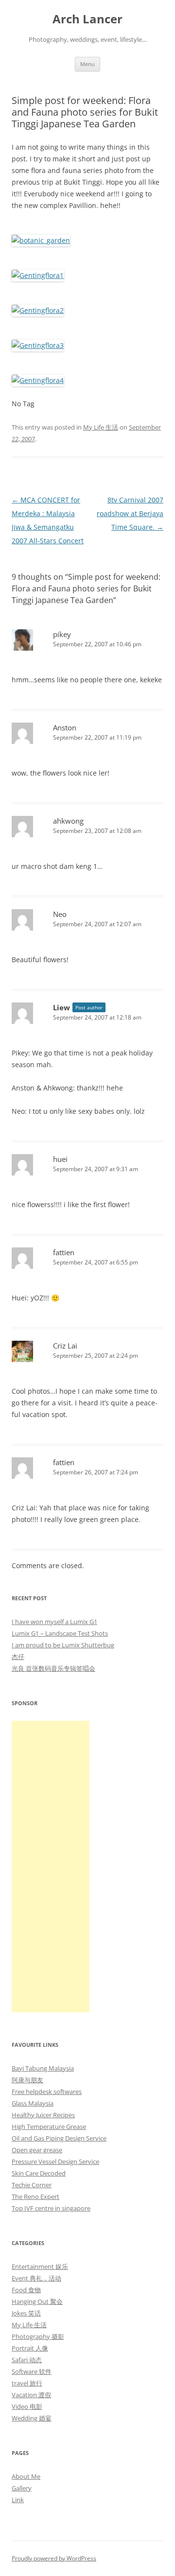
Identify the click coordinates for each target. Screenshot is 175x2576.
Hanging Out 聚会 (37, 2301)
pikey (62, 634)
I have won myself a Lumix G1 (54, 1622)
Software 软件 (32, 2371)
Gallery (22, 2488)
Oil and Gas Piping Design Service (59, 2138)
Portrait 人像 (30, 2348)
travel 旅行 (27, 2383)
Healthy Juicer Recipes (43, 2115)
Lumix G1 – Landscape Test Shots (60, 1633)
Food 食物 (26, 2290)
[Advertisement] (51, 1867)
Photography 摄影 (38, 2336)
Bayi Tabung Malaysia (43, 2068)
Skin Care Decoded (39, 2173)
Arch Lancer (87, 19)
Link (18, 2500)
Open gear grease (37, 2150)
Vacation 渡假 (31, 2395)
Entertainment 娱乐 (40, 2266)
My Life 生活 (101, 427)
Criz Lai (65, 1346)
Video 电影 (27, 2406)
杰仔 (18, 1657)
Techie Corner (32, 2185)
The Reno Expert (35, 2196)
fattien (64, 1252)
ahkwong (68, 821)
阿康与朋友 (27, 2080)
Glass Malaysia (33, 2103)
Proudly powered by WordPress (54, 2558)
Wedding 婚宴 (32, 2418)
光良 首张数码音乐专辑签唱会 (53, 1668)
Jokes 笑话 (26, 2313)
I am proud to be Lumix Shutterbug (63, 1645)
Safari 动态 (27, 2360)
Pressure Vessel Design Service (55, 2161)
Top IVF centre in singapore (51, 2208)
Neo (60, 914)
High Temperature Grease (49, 2126)
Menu (87, 64)
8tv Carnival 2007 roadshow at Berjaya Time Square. (130, 513)
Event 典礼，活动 (36, 2278)
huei (60, 1159)
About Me (26, 2476)
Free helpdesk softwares (47, 2092)
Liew (61, 1007)
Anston (65, 727)
